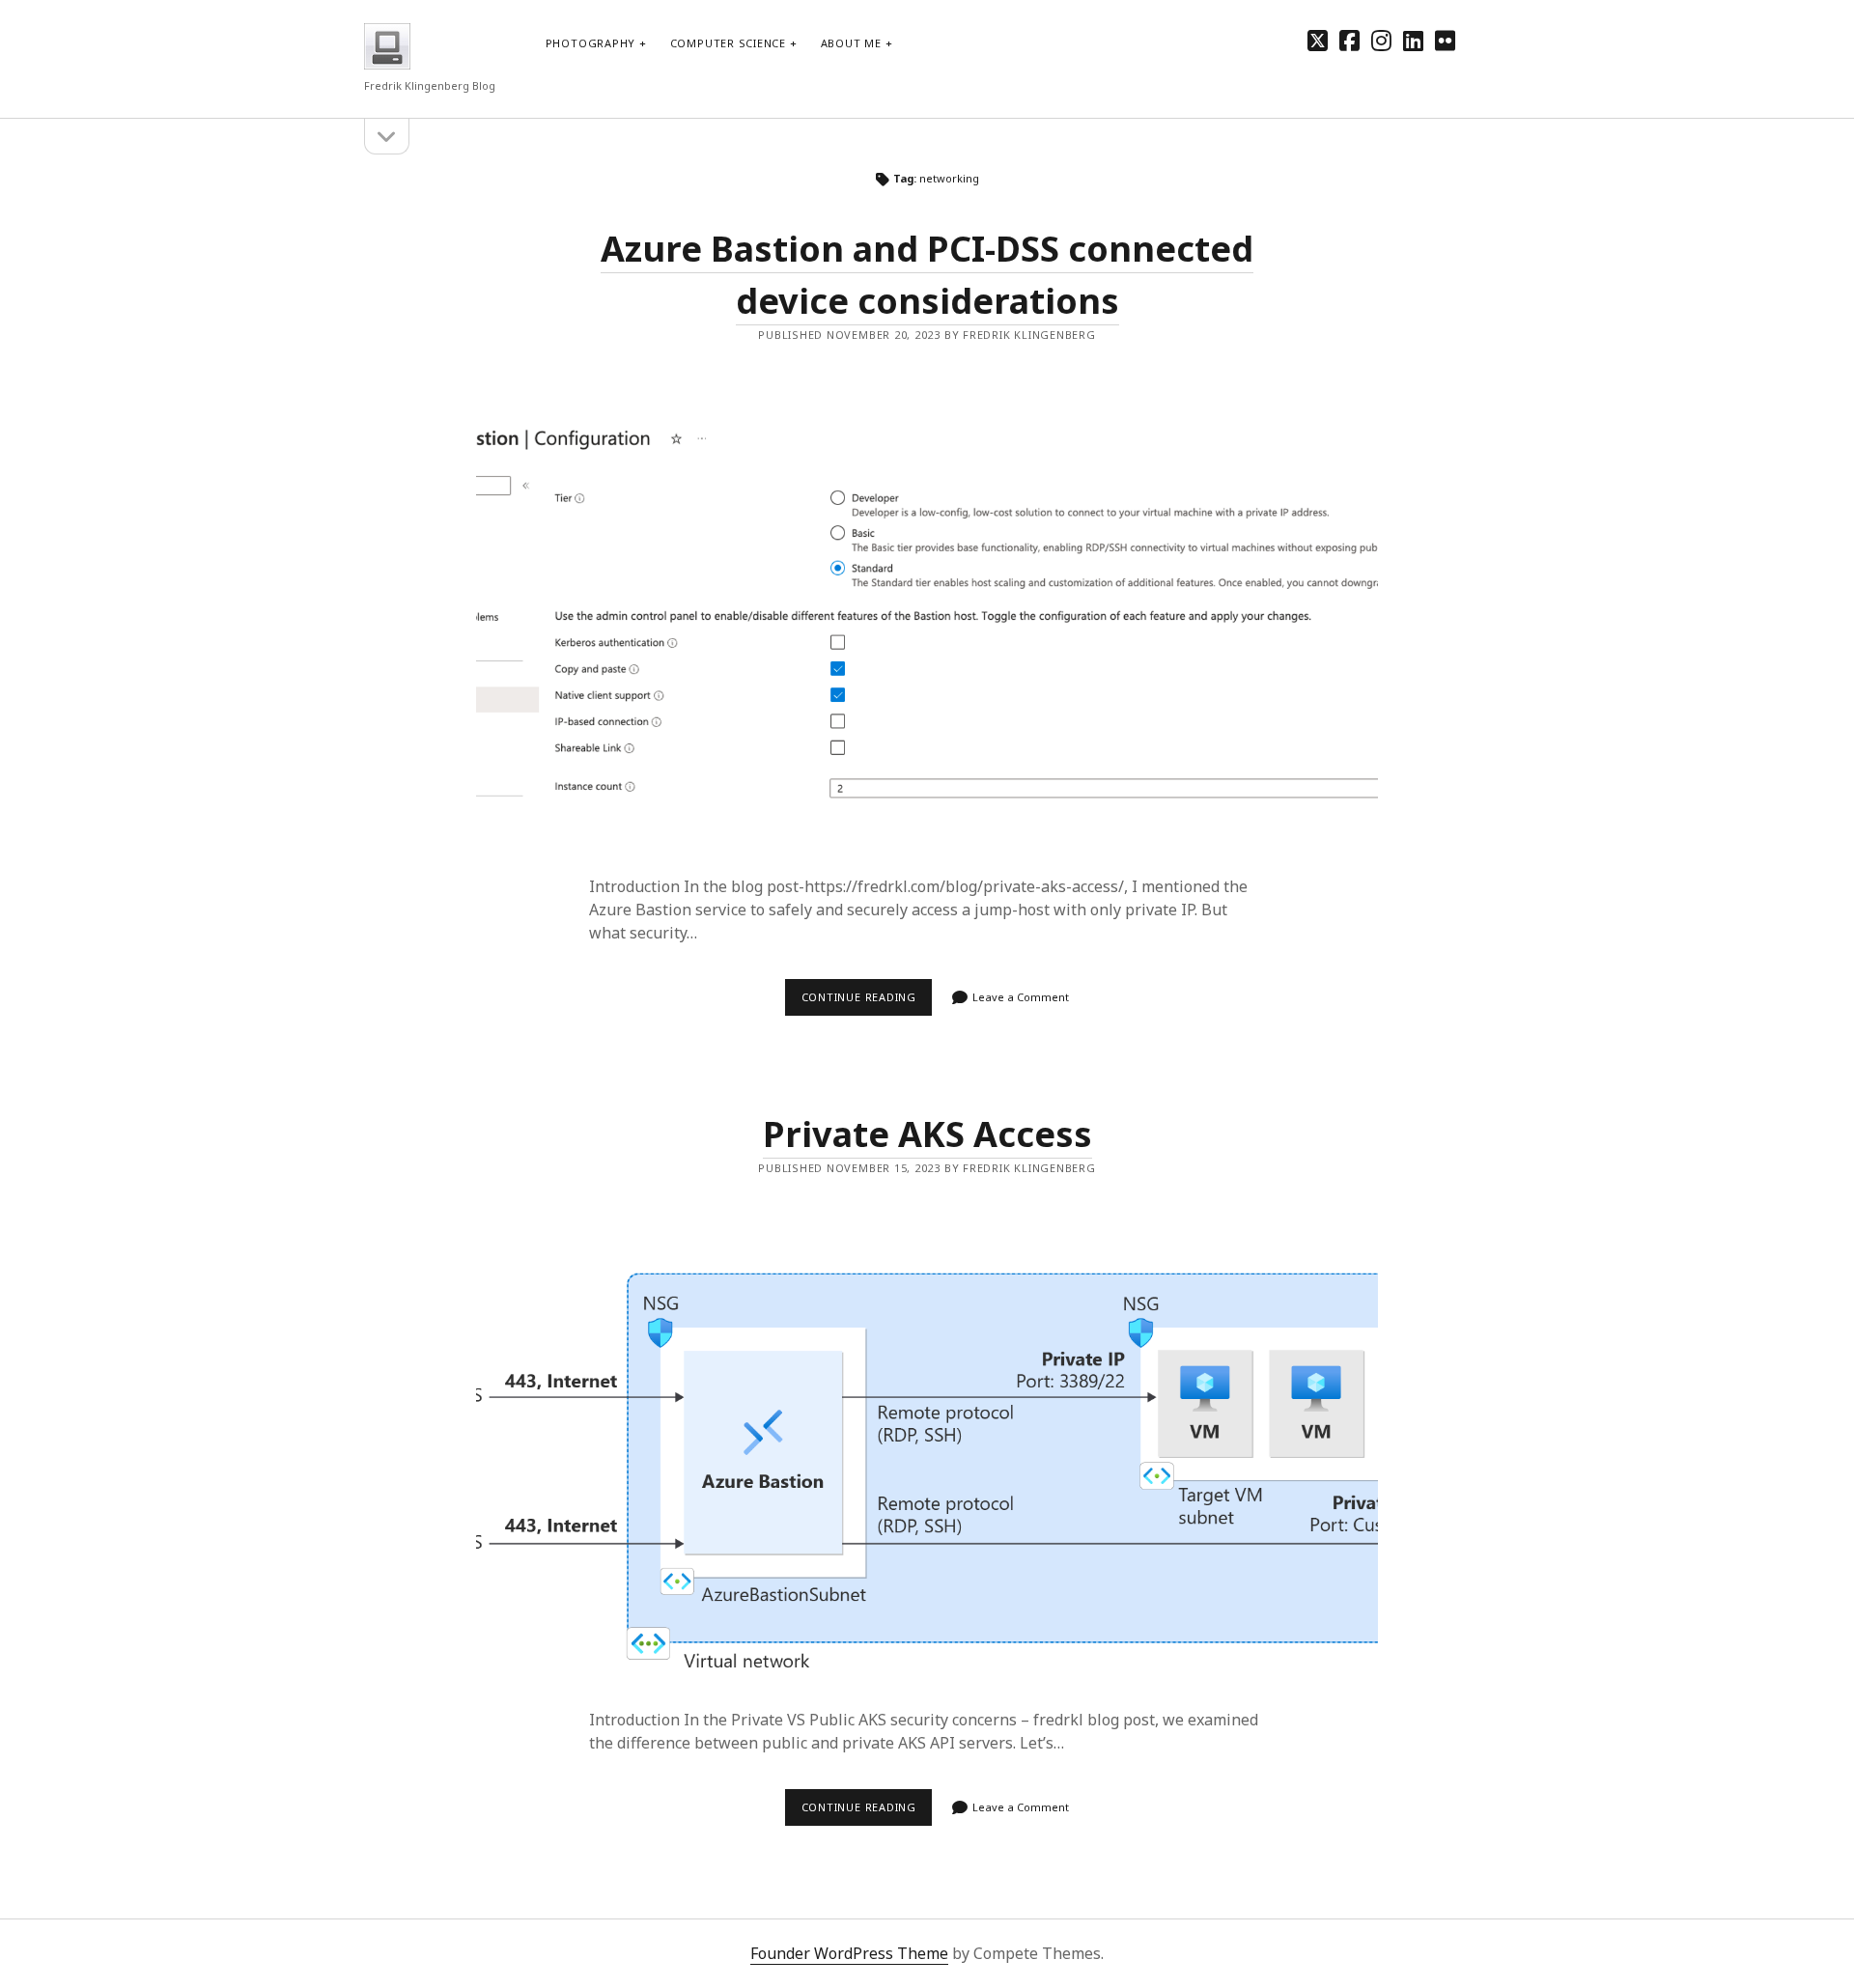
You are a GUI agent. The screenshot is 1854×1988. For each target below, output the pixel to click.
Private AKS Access (927, 1134)
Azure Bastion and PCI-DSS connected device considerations (927, 626)
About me (851, 43)
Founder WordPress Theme (849, 1953)
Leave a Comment (1021, 997)
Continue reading (867, 1002)
